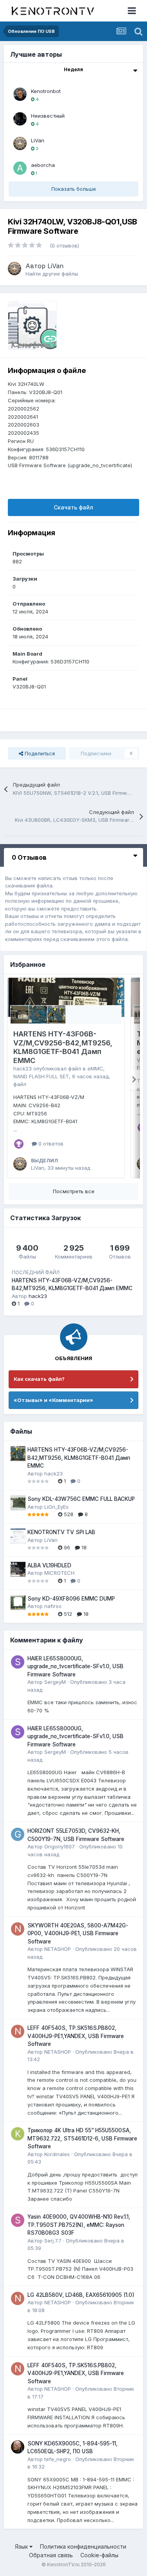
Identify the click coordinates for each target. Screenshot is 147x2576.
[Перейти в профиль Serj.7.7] (18, 2220)
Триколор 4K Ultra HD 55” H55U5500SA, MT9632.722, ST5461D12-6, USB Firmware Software (82, 2138)
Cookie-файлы (99, 2555)
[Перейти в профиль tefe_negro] (18, 2447)
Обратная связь (51, 2555)
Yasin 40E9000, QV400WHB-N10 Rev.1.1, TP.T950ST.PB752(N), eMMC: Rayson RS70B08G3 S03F (79, 2225)
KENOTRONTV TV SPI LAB (61, 1532)
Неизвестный (48, 116)
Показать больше (74, 189)
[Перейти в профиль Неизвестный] (20, 119)
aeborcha (43, 165)
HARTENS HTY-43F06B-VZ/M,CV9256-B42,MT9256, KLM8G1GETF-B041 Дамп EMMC (63, 1047)
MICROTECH (59, 1573)
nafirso (53, 1606)
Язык (22, 2546)
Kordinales (57, 2154)
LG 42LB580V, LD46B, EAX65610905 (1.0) (81, 2295)
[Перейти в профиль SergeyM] (18, 1662)
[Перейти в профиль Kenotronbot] (20, 94)
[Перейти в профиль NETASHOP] (18, 1929)
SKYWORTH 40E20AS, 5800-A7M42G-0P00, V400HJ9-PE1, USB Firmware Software (78, 1933)
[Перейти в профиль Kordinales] (18, 2134)
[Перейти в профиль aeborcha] (20, 168)
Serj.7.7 (53, 2241)
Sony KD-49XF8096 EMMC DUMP (71, 1599)
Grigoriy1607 (60, 1846)
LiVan (38, 140)
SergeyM (55, 1682)
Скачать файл (73, 507)
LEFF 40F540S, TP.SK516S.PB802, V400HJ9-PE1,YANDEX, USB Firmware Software (76, 2036)
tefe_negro (58, 2459)
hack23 (23, 1068)
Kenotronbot (46, 91)
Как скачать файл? (39, 1379)
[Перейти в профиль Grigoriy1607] (18, 1834)
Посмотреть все (74, 1191)
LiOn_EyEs (56, 1507)
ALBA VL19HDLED (49, 1565)
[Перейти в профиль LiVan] (20, 143)
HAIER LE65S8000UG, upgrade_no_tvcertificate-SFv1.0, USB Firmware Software (75, 1666)
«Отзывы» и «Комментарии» (54, 1400)
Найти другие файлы (52, 274)
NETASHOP (58, 1949)
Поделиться (39, 753)
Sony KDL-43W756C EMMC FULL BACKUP (81, 1499)
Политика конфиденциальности (83, 2546)
